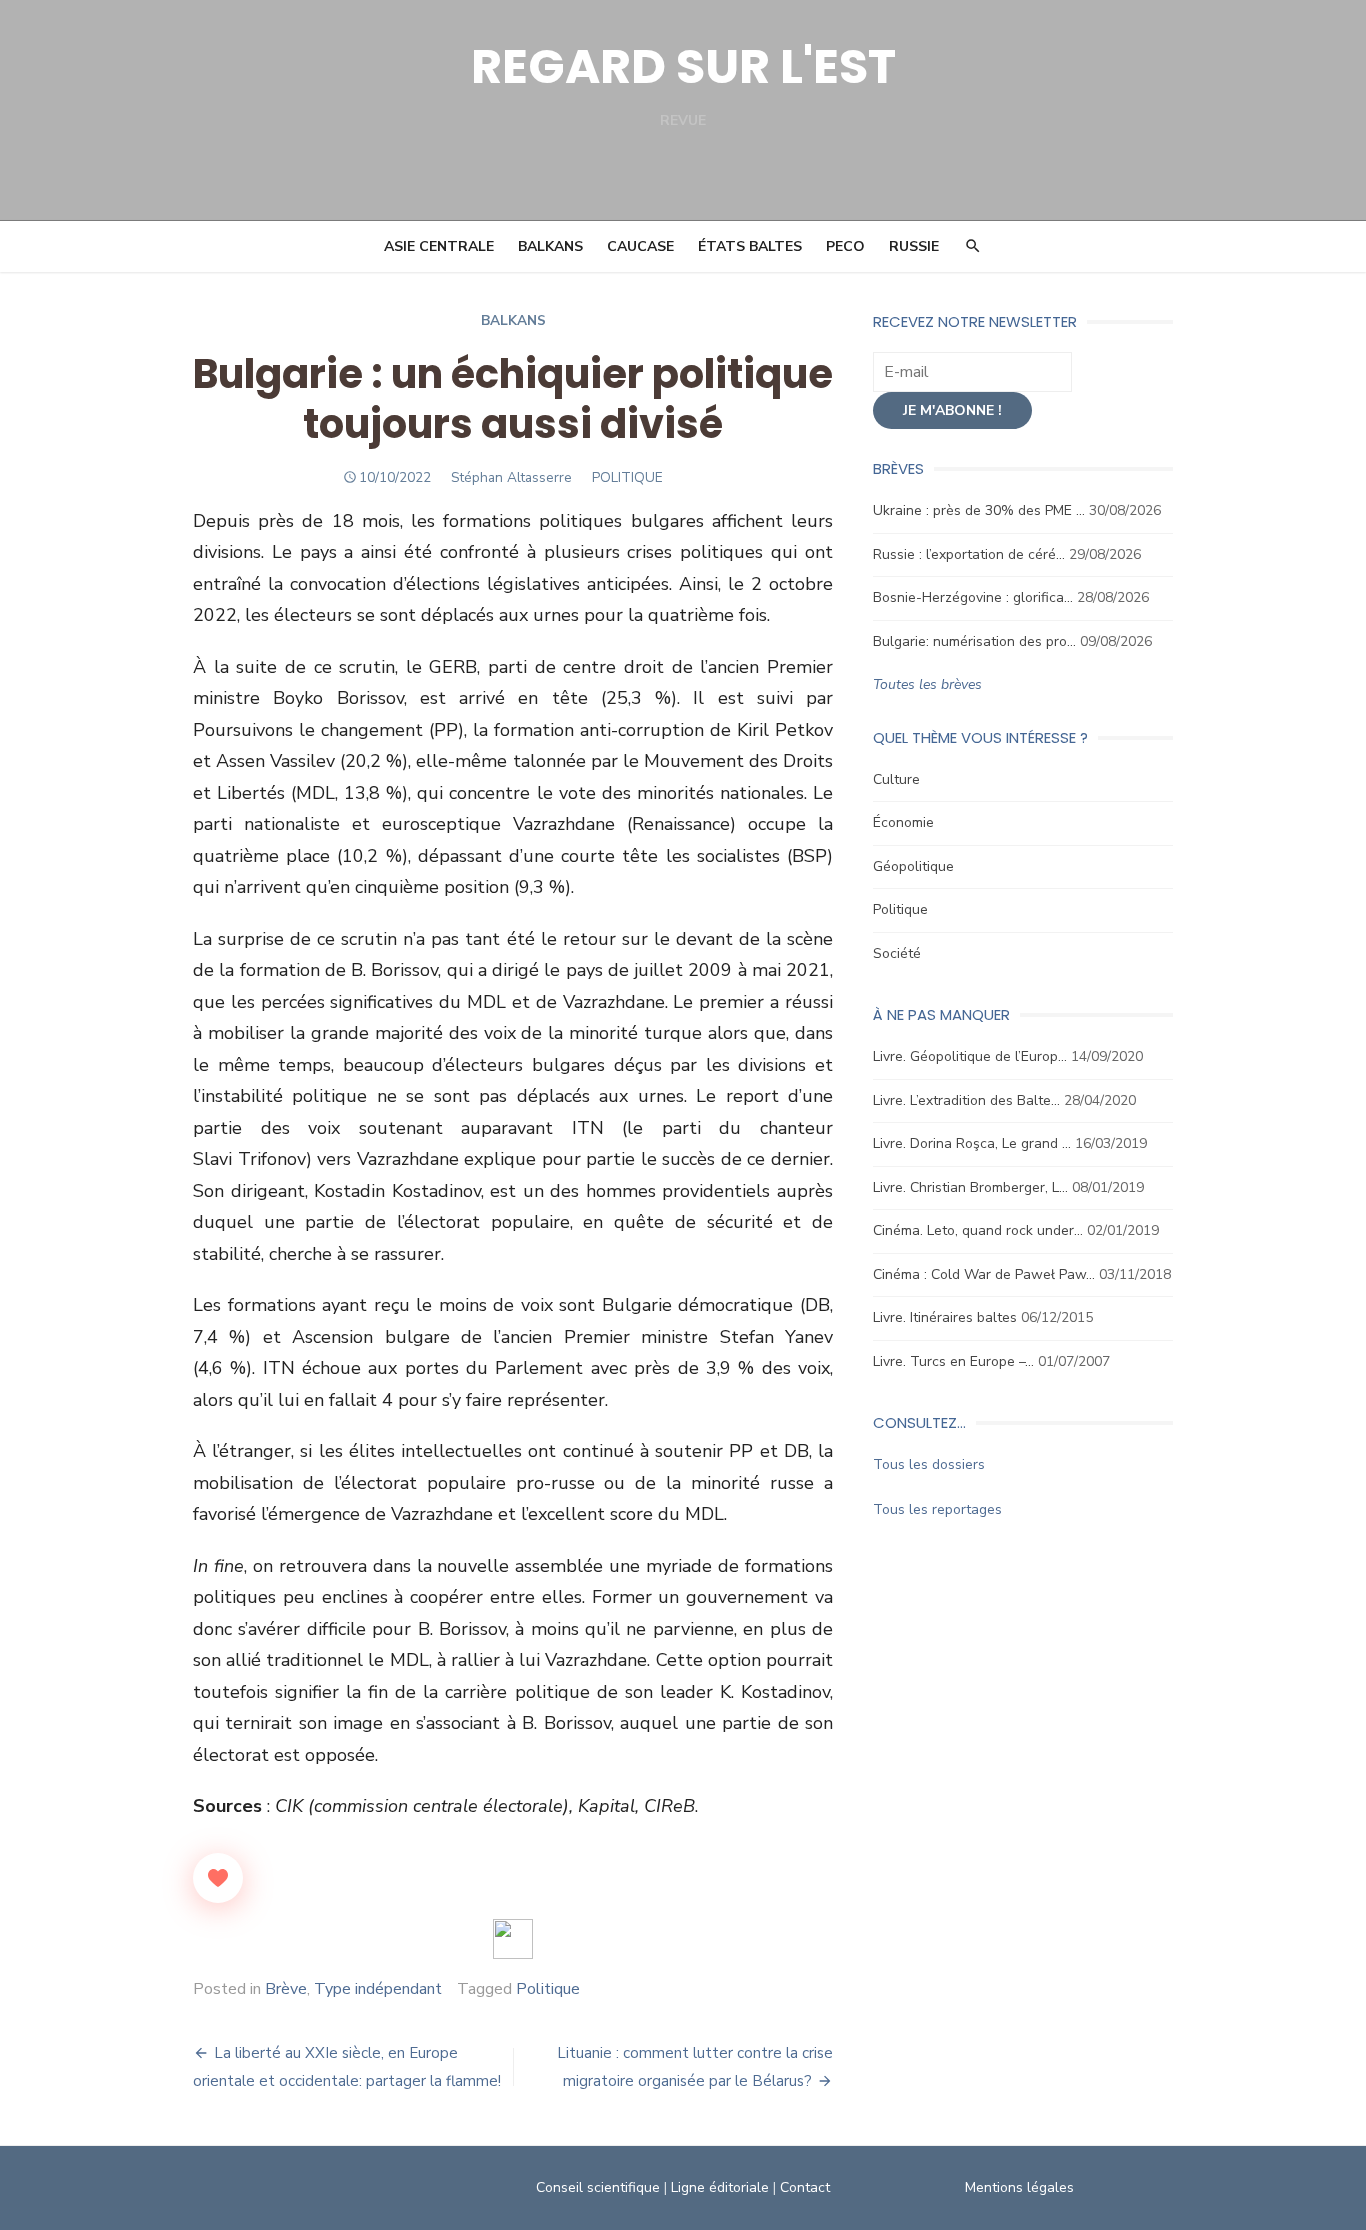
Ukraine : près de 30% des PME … (979, 510)
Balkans (550, 246)
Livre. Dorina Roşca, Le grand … (972, 1143)
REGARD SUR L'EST (683, 66)
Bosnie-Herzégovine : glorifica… (973, 597)
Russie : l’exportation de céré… (969, 554)
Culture (896, 779)
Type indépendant (378, 1989)
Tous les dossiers (929, 1464)
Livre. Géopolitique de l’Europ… (970, 1056)
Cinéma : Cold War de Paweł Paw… (984, 1274)
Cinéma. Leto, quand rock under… (978, 1230)
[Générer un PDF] (513, 1939)
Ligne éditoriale (720, 2187)
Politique (548, 1989)
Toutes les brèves (927, 684)
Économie (903, 822)
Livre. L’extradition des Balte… (966, 1100)
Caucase (640, 246)
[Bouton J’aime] (218, 1878)
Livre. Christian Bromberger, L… (970, 1187)
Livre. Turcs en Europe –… (953, 1361)
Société (897, 953)
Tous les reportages (937, 1509)
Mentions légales (1019, 2187)
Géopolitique (913, 866)
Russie (914, 246)
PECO (845, 246)
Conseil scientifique (598, 2187)
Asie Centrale (439, 246)
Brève (286, 1989)
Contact (805, 2187)
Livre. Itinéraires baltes (945, 1317)
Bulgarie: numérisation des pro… (974, 641)
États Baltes (750, 246)
